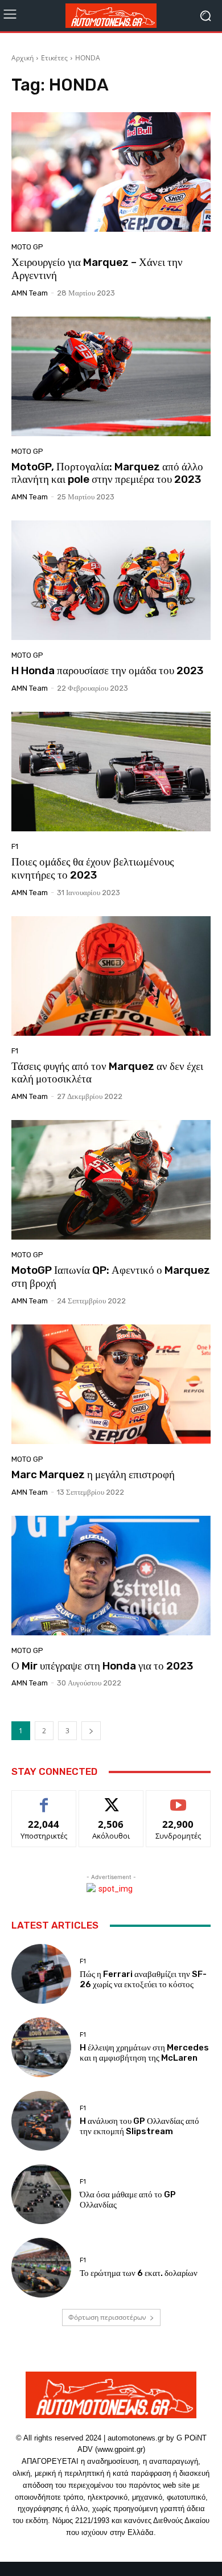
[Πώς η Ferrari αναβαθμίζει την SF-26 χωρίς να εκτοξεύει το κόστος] (41, 1974)
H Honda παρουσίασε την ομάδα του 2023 (107, 670)
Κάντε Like (44, 1799)
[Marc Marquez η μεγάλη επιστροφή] (111, 1384)
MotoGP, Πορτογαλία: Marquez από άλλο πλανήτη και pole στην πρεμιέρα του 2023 (107, 473)
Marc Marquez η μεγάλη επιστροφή (93, 1474)
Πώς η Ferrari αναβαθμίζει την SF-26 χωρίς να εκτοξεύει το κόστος (143, 1979)
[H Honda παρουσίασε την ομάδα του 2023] (111, 580)
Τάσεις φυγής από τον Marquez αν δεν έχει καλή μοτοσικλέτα (107, 1073)
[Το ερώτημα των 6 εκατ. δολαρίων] (41, 2268)
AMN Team (30, 293)
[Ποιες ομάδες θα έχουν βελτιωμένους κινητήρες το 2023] (111, 772)
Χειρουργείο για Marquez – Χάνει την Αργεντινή (97, 269)
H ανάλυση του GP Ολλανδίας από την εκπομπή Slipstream (139, 2126)
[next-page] (91, 1731)
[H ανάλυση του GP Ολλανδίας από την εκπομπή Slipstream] (41, 2121)
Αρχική (22, 58)
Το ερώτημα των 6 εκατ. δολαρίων (139, 2273)
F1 (15, 846)
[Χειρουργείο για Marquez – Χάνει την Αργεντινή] (111, 172)
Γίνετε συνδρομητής (178, 1803)
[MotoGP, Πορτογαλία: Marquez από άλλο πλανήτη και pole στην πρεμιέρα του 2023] (111, 376)
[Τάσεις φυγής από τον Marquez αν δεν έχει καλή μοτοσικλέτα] (111, 976)
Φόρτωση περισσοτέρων (107, 2317)
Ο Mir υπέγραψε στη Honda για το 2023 (102, 1666)
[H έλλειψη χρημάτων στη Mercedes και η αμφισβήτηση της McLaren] (41, 2047)
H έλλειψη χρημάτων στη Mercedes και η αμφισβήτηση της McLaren (144, 2053)
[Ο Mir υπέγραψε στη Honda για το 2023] (111, 1576)
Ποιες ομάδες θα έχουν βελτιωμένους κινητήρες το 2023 (93, 868)
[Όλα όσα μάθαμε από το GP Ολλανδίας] (41, 2194)
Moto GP (27, 247)
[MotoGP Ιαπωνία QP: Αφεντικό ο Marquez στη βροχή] (111, 1180)
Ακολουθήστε (111, 1799)
